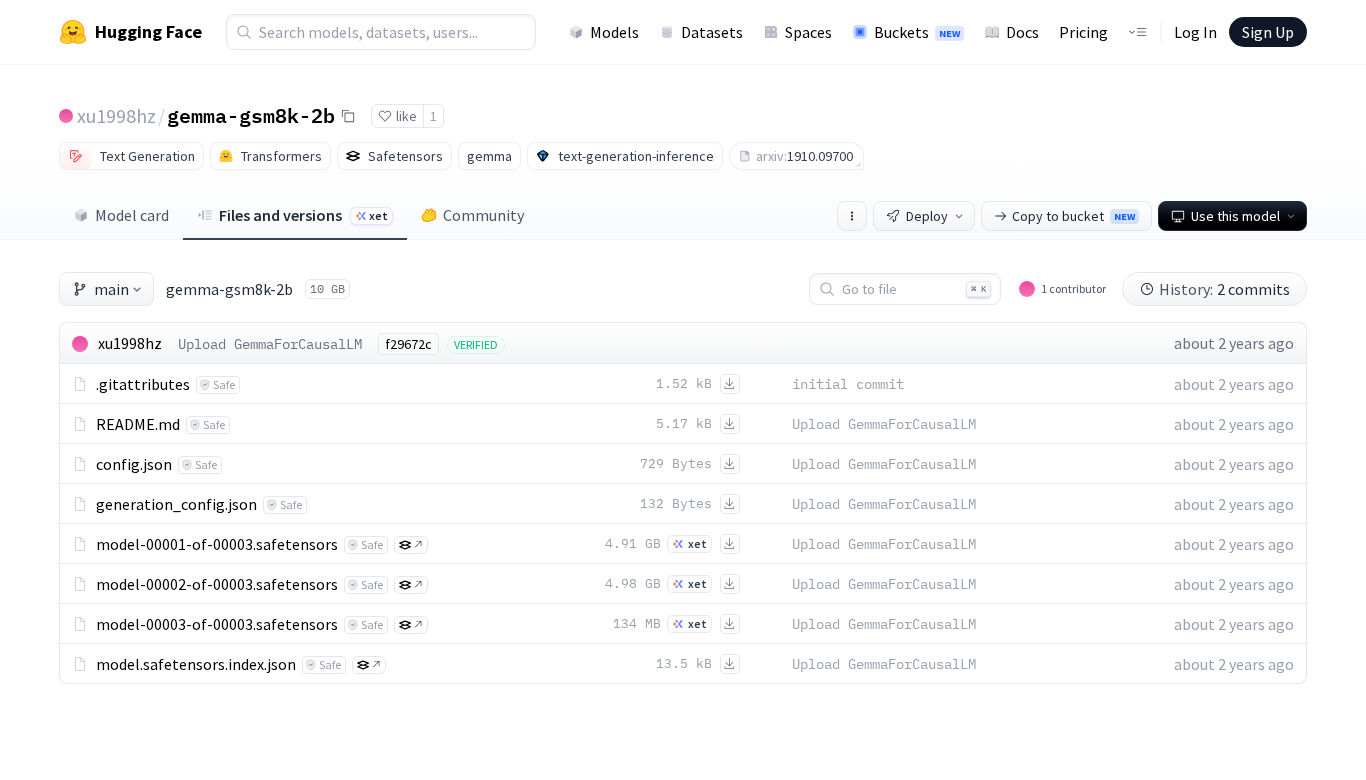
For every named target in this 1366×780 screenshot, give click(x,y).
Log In (1195, 32)
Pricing (1083, 32)
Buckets (917, 32)
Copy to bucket (1073, 216)
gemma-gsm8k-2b (251, 115)
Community (483, 215)
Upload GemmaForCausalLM (270, 344)
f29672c (408, 344)
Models (614, 32)
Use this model (1235, 216)
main (111, 289)
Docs (1022, 32)
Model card (132, 215)
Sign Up (1268, 32)
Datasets (712, 32)
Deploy (927, 216)
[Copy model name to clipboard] (348, 116)
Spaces (808, 32)
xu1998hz (116, 115)
